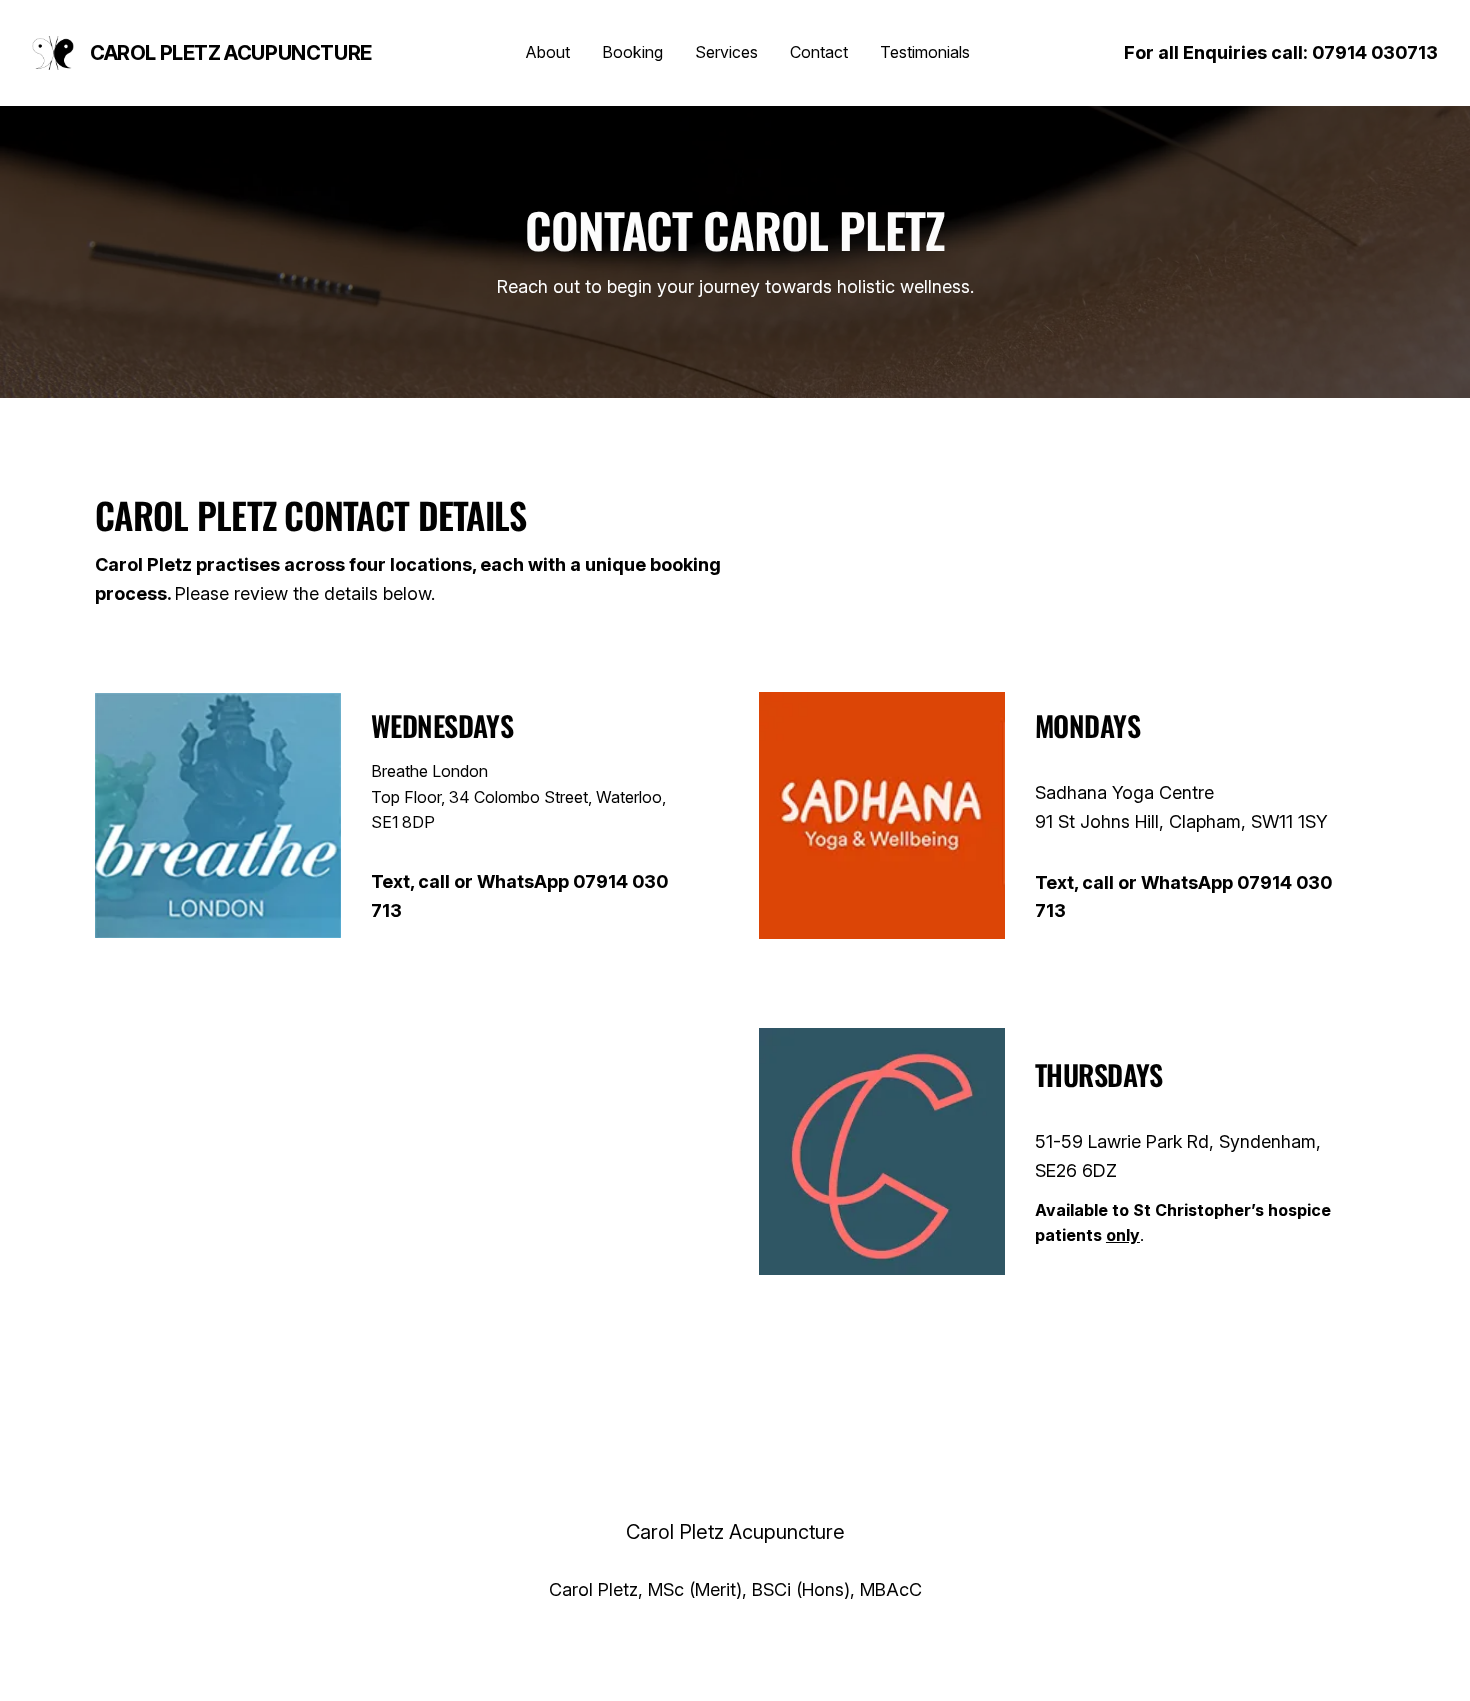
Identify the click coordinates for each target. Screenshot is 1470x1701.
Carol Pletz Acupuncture (231, 53)
